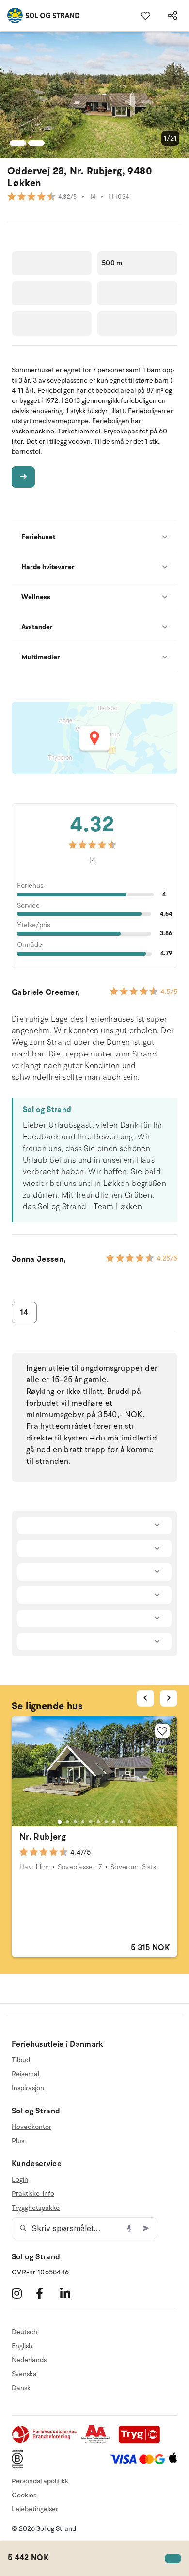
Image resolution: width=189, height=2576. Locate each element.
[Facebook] (47, 2293)
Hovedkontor (31, 2127)
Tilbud (21, 2060)
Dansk (21, 2388)
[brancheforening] (45, 2441)
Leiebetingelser (35, 2509)
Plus (18, 2141)
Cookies (24, 2495)
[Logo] (40, 16)
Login (20, 2180)
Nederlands (29, 2360)
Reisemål (25, 2074)
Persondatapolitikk (40, 2481)
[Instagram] (23, 2293)
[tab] (60, 1822)
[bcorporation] (20, 2466)
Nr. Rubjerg (43, 1837)
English (22, 2346)
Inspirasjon (28, 2088)
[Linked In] (71, 2293)
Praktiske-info (33, 2194)
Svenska (24, 2374)
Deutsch (24, 2332)
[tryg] (142, 2441)
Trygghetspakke (36, 2208)
